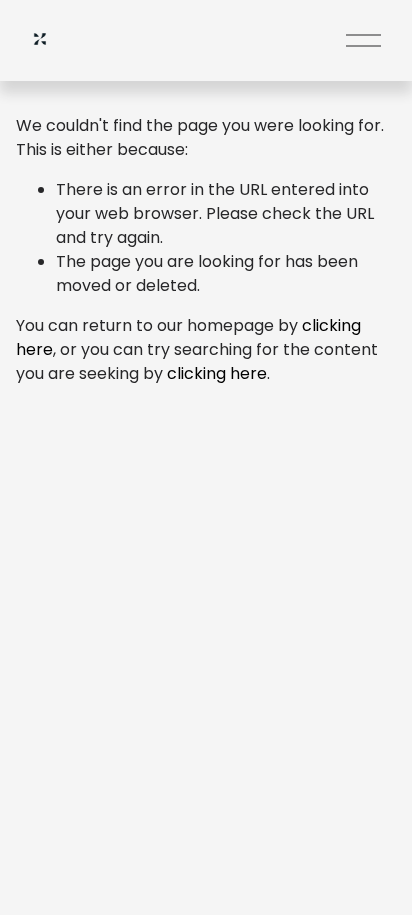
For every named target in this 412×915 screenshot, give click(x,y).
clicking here (217, 373)
